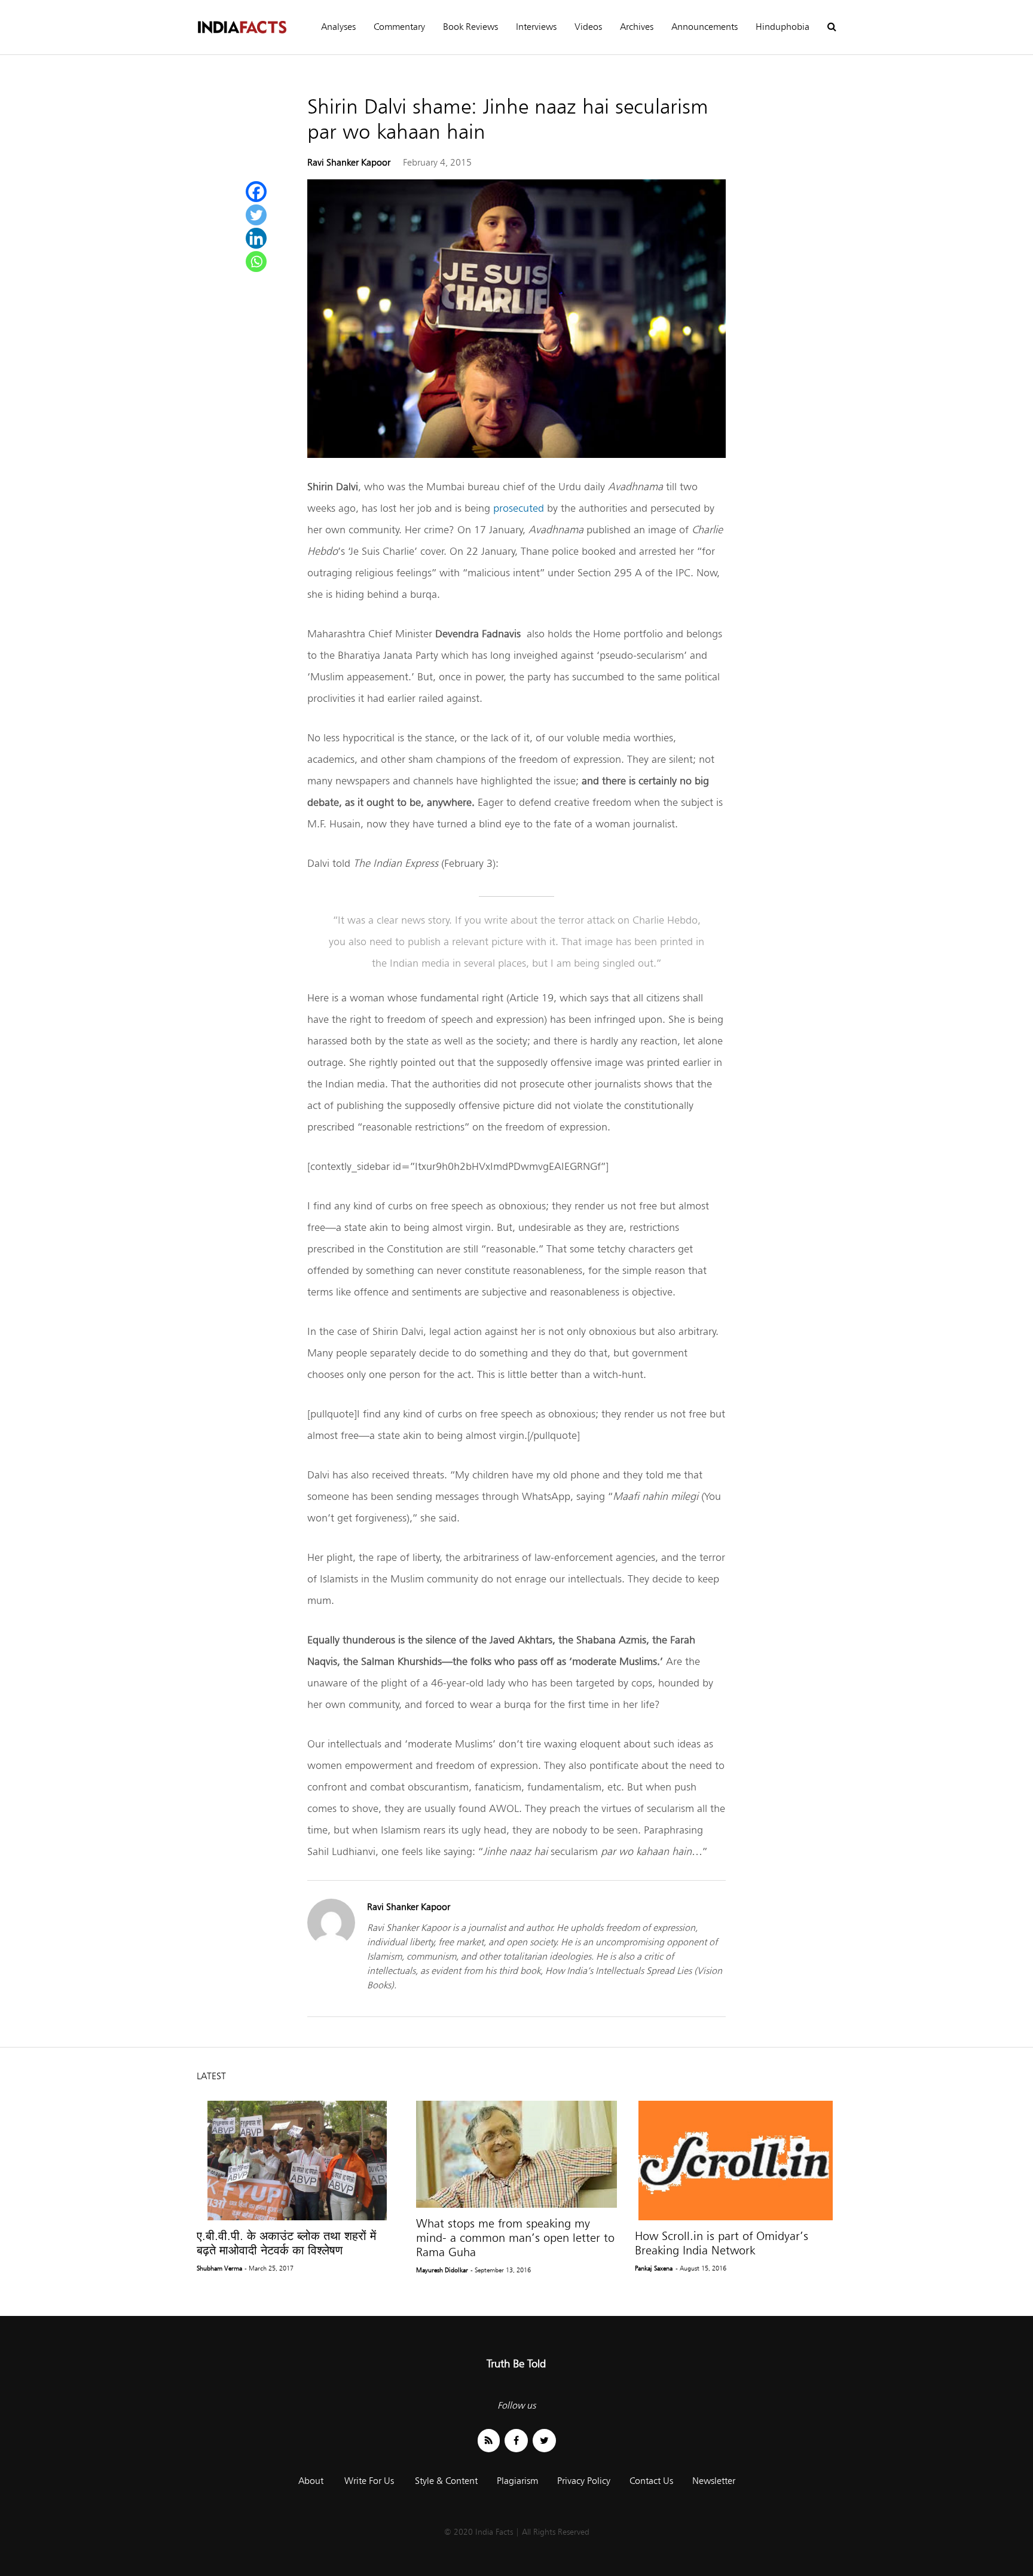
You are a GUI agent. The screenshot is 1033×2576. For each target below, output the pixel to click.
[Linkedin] (256, 238)
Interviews (536, 27)
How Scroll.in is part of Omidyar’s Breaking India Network (722, 2243)
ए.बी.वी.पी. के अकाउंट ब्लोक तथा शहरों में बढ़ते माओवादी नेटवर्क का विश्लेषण (286, 2243)
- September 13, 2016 (501, 2270)
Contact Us (651, 2481)
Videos (588, 27)
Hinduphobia (783, 27)
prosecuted (519, 508)
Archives (637, 27)
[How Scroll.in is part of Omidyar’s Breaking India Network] (736, 2161)
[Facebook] (256, 192)
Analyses (338, 27)
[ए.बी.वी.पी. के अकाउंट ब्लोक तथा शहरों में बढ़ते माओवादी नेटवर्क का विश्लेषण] (297, 2161)
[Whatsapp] (256, 262)
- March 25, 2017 (269, 2268)
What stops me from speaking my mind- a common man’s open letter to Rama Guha (515, 2238)
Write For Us (369, 2481)
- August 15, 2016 (701, 2268)
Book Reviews (470, 27)
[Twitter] (256, 215)
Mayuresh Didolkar (442, 2270)
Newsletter (714, 2481)
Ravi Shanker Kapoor (349, 162)
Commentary (399, 27)
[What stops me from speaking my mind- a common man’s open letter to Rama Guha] (517, 2154)
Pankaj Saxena (654, 2268)
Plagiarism (517, 2481)
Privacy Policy (584, 2481)
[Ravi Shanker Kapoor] (331, 1943)
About (311, 2481)
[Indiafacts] (242, 27)
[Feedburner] (489, 2441)
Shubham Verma (219, 2268)
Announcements (705, 27)
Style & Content (446, 2481)
